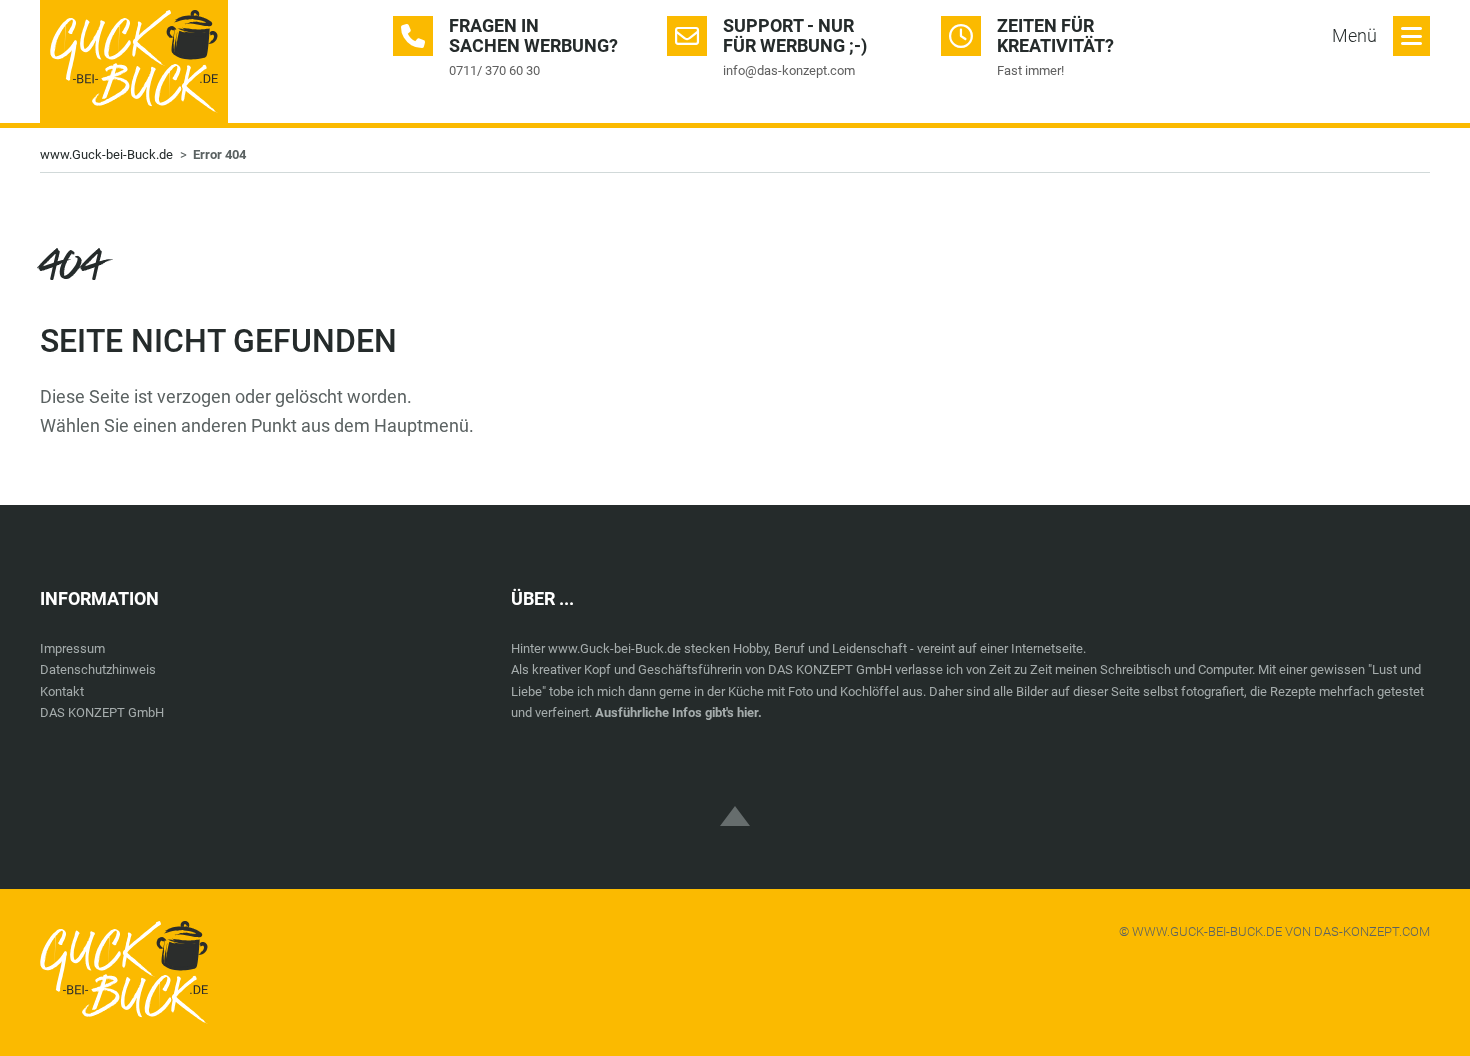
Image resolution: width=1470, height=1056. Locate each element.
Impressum (72, 648)
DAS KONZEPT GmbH (102, 712)
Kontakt (62, 691)
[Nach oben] (735, 799)
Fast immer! (1030, 70)
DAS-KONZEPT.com (1372, 931)
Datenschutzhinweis (98, 669)
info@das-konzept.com (789, 70)
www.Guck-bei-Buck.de (106, 154)
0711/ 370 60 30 (494, 70)
